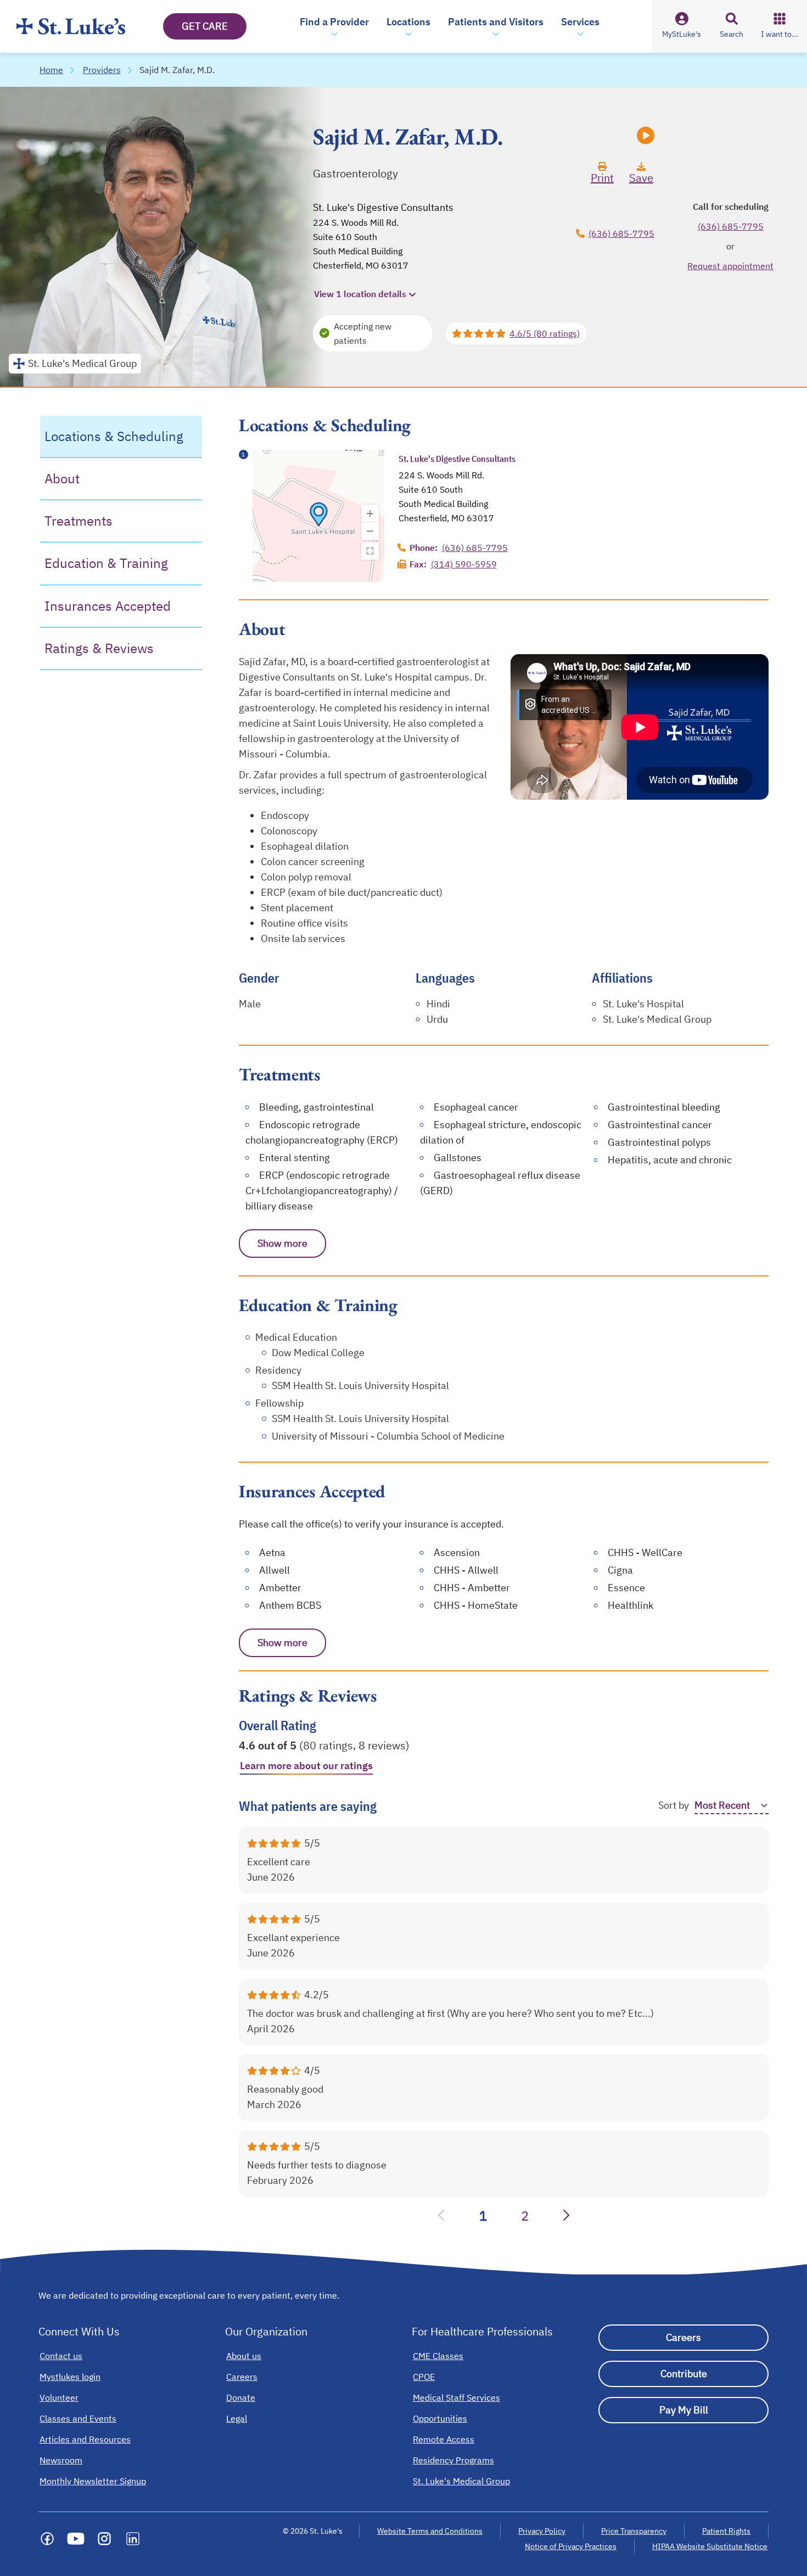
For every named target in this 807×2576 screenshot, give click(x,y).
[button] (334, 26)
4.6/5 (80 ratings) (545, 333)
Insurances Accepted (108, 606)
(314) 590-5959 (464, 564)
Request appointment (730, 266)
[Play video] (646, 137)
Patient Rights (726, 2531)
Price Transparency (634, 2531)
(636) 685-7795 (621, 233)
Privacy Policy (542, 2531)
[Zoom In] (370, 514)
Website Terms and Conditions (430, 2531)
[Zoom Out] (370, 531)
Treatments (79, 521)
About (62, 478)
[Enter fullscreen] (370, 551)
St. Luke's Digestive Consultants (383, 207)
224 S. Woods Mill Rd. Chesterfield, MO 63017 (361, 244)
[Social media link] (47, 2539)
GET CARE (205, 26)
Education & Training (106, 563)
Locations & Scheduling (114, 436)
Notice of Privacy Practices (571, 2546)
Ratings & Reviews (99, 648)
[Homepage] (71, 26)
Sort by (674, 1805)
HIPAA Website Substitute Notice (710, 2546)
